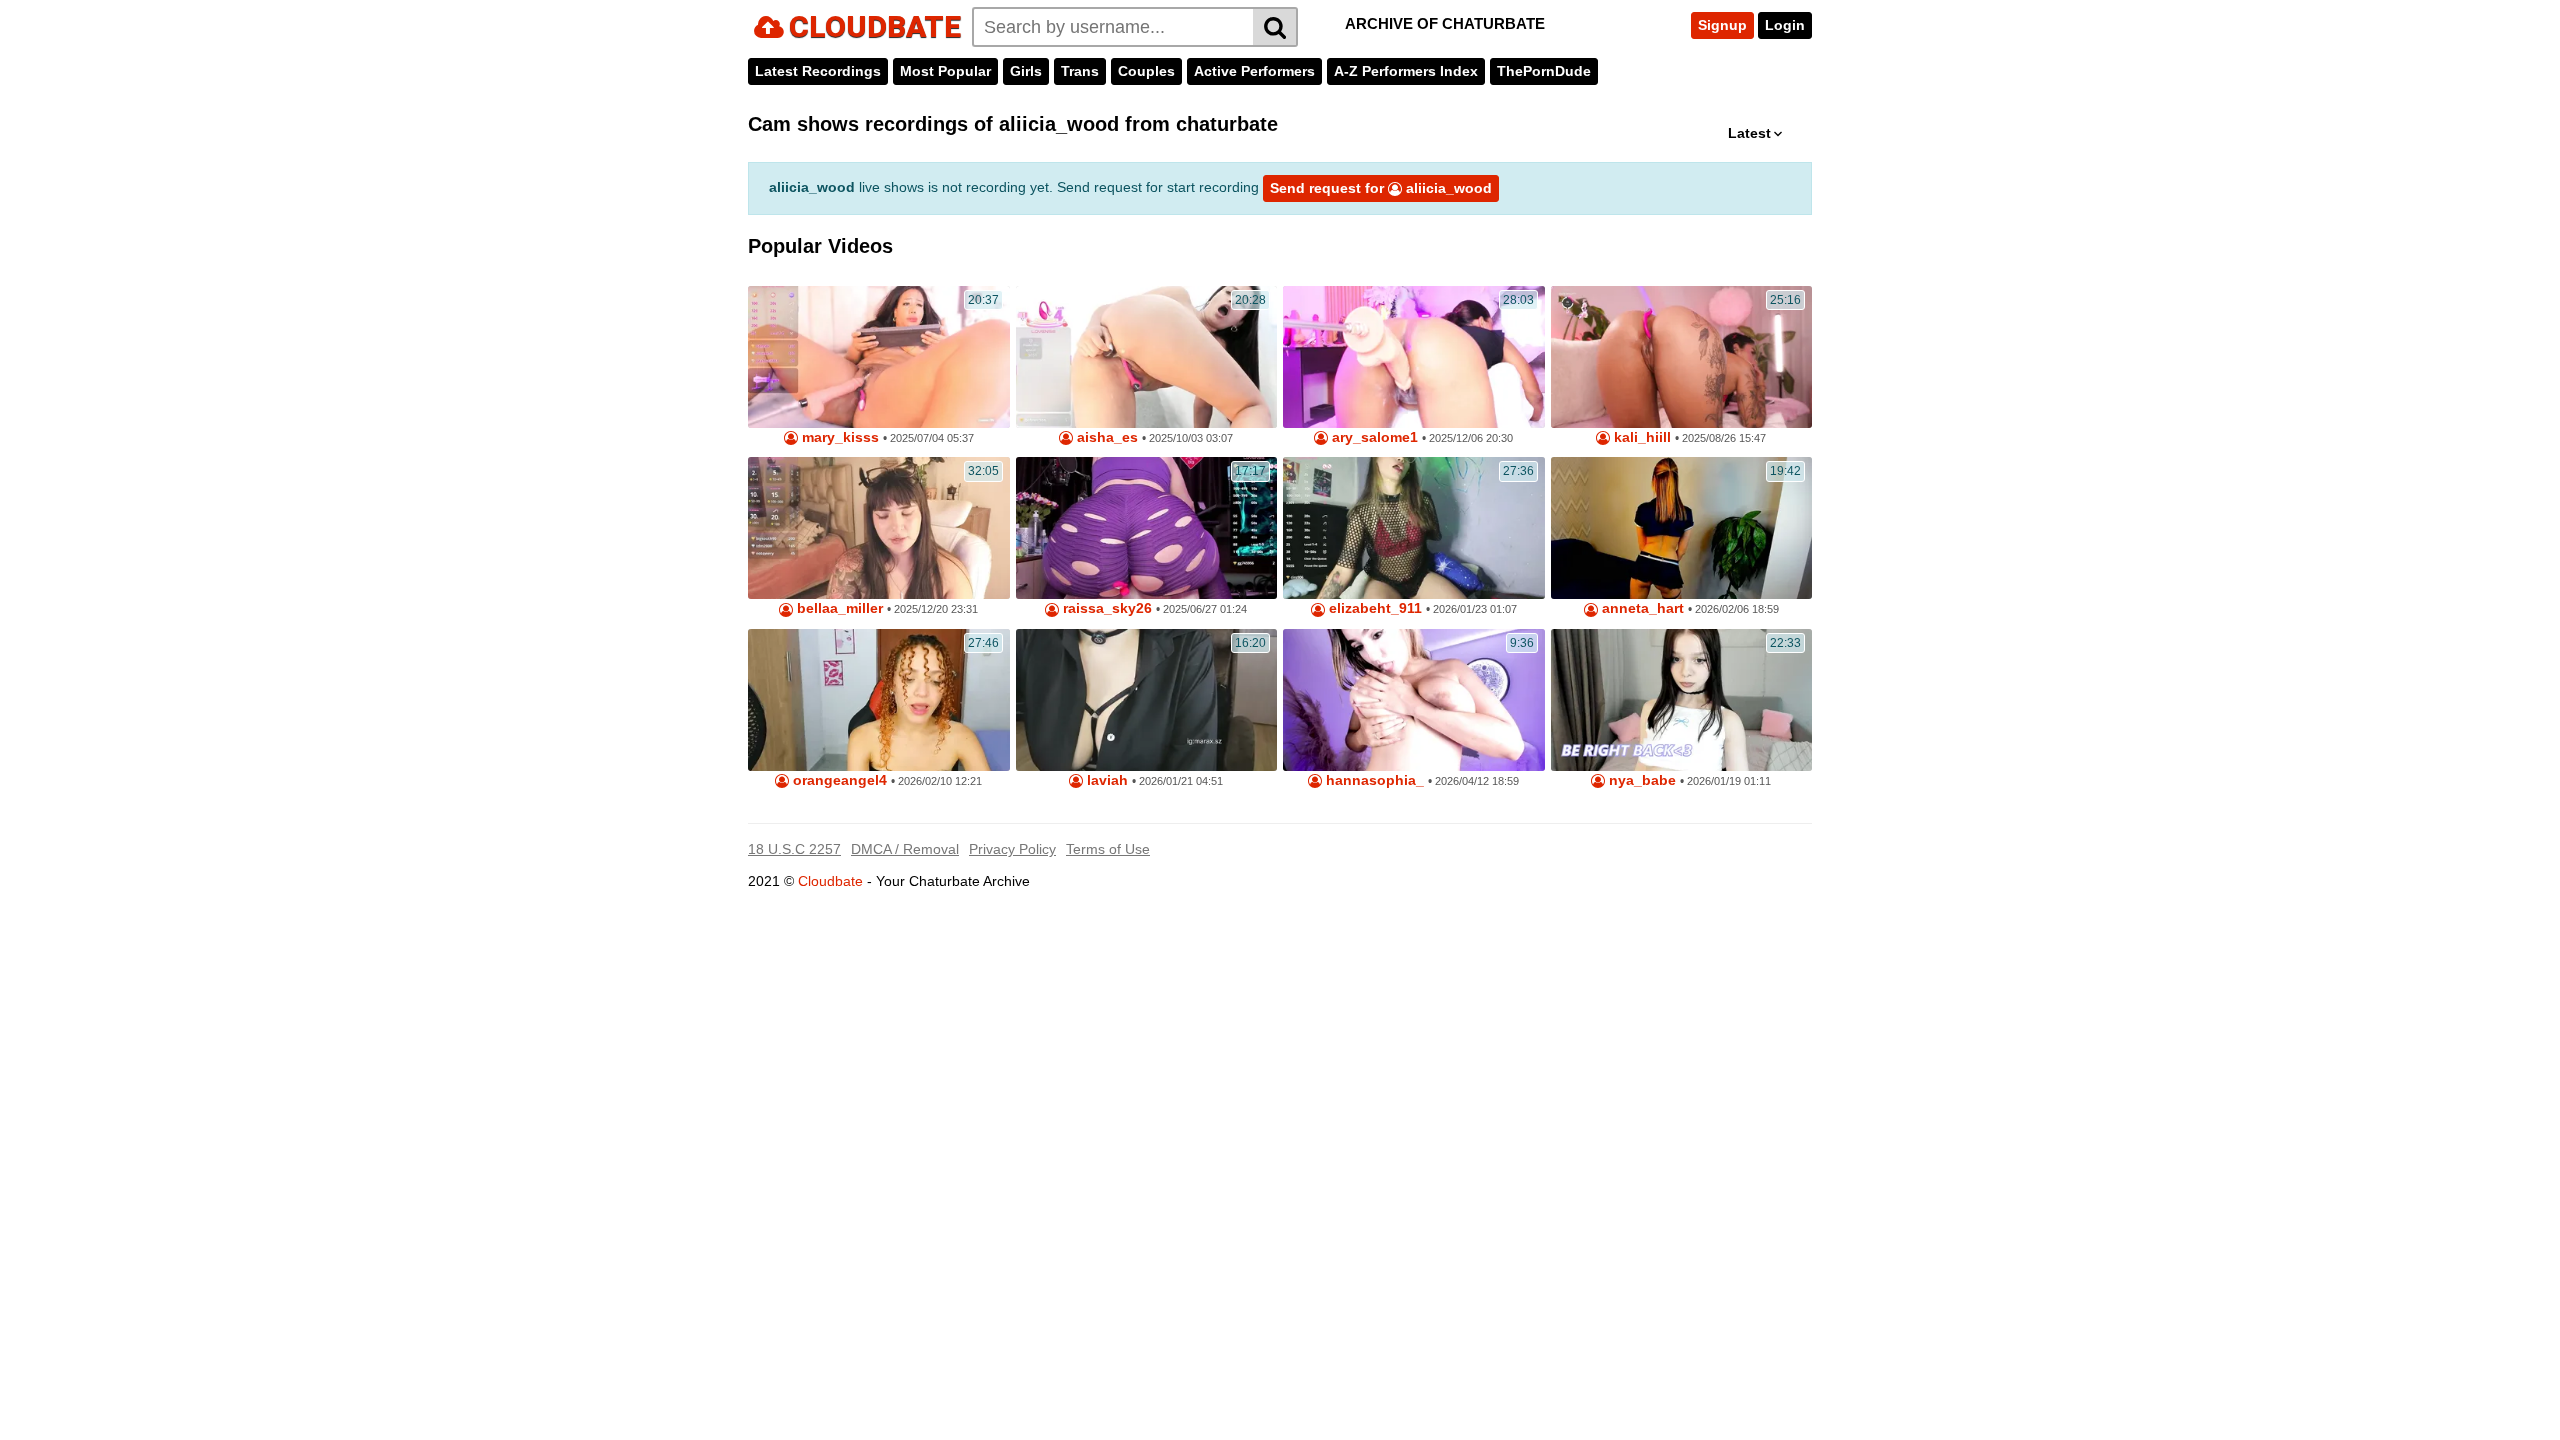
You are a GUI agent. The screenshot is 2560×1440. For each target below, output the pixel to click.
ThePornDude (1544, 71)
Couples (1146, 71)
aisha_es (1105, 437)
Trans (1080, 71)
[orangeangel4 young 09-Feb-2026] (879, 700)
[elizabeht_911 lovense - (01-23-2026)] (1414, 528)
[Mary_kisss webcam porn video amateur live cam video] (879, 357)
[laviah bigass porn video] (1147, 700)
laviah (1105, 780)
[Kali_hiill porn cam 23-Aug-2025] (1682, 357)
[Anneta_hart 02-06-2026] (1682, 528)
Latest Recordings (818, 71)
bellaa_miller (838, 608)
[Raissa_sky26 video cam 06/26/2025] (1147, 528)
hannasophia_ (1373, 780)
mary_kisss (838, 437)
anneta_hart (1641, 608)
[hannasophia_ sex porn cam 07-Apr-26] (1414, 700)
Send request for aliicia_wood (1381, 188)
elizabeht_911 (1373, 608)
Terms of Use (1108, 849)
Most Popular (945, 71)
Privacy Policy (1012, 849)
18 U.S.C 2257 (794, 849)
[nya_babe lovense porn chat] (1682, 700)
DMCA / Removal (905, 849)
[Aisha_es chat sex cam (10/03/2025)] (1147, 357)
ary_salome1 (1373, 437)
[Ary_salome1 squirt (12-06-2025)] (1414, 357)
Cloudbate (830, 881)
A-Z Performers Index (1406, 71)
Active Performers (1254, 71)
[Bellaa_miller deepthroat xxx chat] (879, 528)
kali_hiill (1640, 437)
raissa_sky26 (1105, 608)
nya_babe (1640, 780)
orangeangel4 (838, 780)
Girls (1026, 71)
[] (1275, 27)
